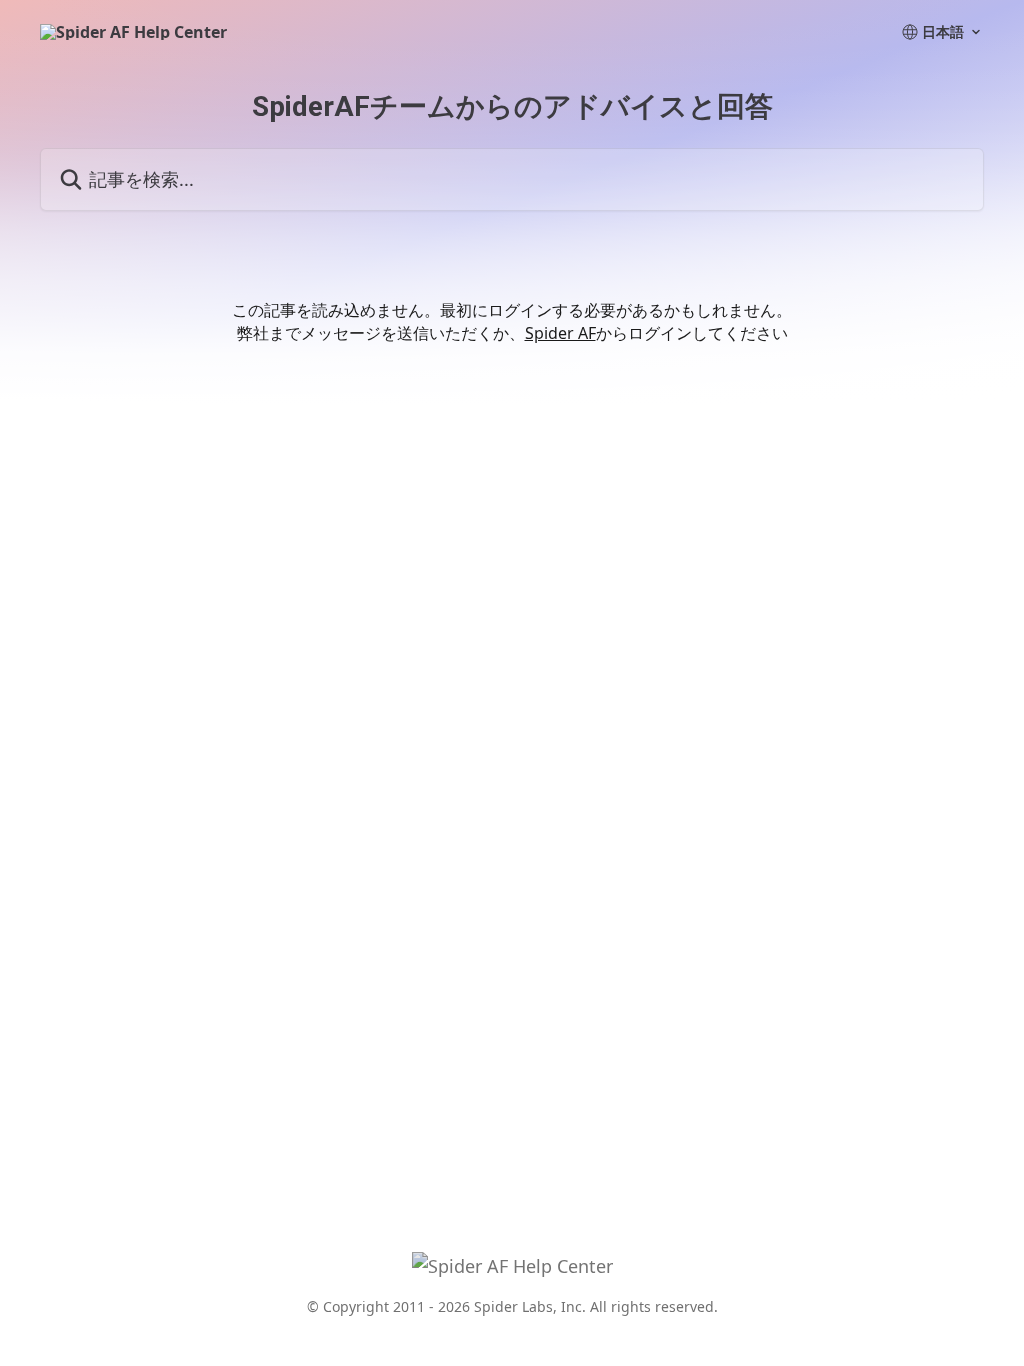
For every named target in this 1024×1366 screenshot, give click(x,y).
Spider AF (560, 333)
